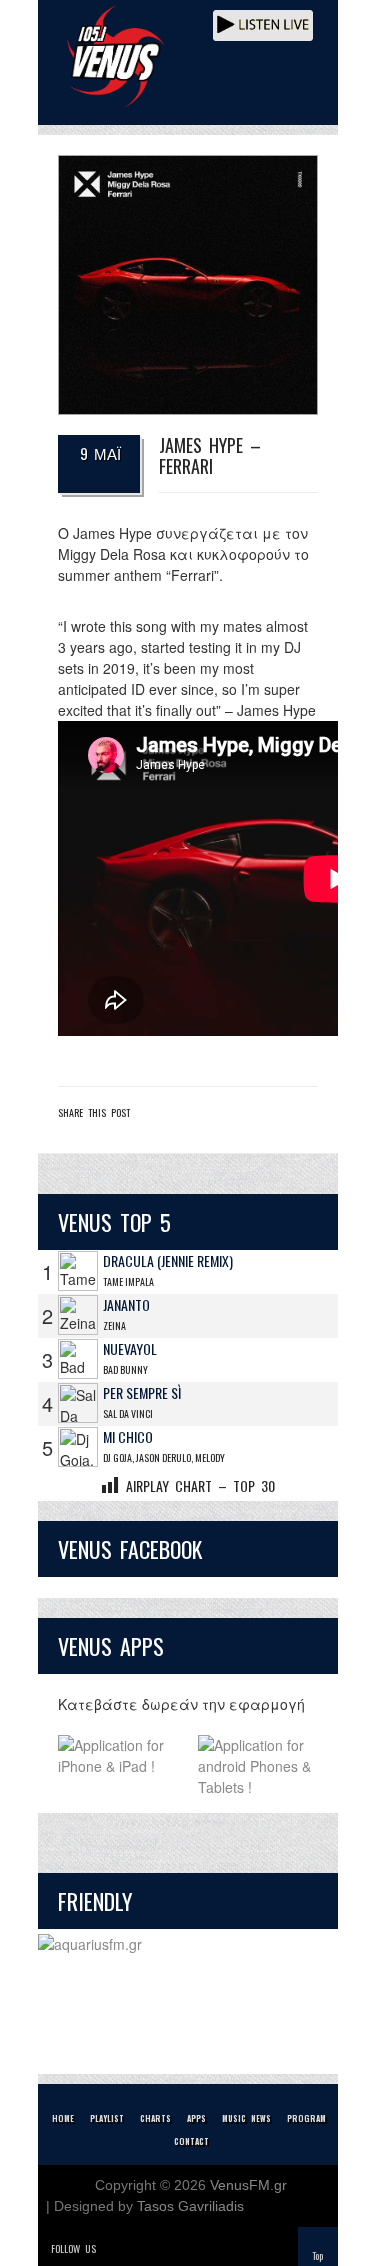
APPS (196, 2118)
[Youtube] (198, 2248)
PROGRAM (306, 2118)
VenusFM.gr (248, 2185)
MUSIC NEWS (246, 2118)
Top (317, 2255)
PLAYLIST (107, 2118)
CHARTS (155, 2118)
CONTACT (191, 2141)
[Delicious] (170, 2248)
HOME (63, 2118)
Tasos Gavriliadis (190, 2206)
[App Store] (118, 1766)
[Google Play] (258, 1766)
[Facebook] (142, 2248)
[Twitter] (114, 2248)
